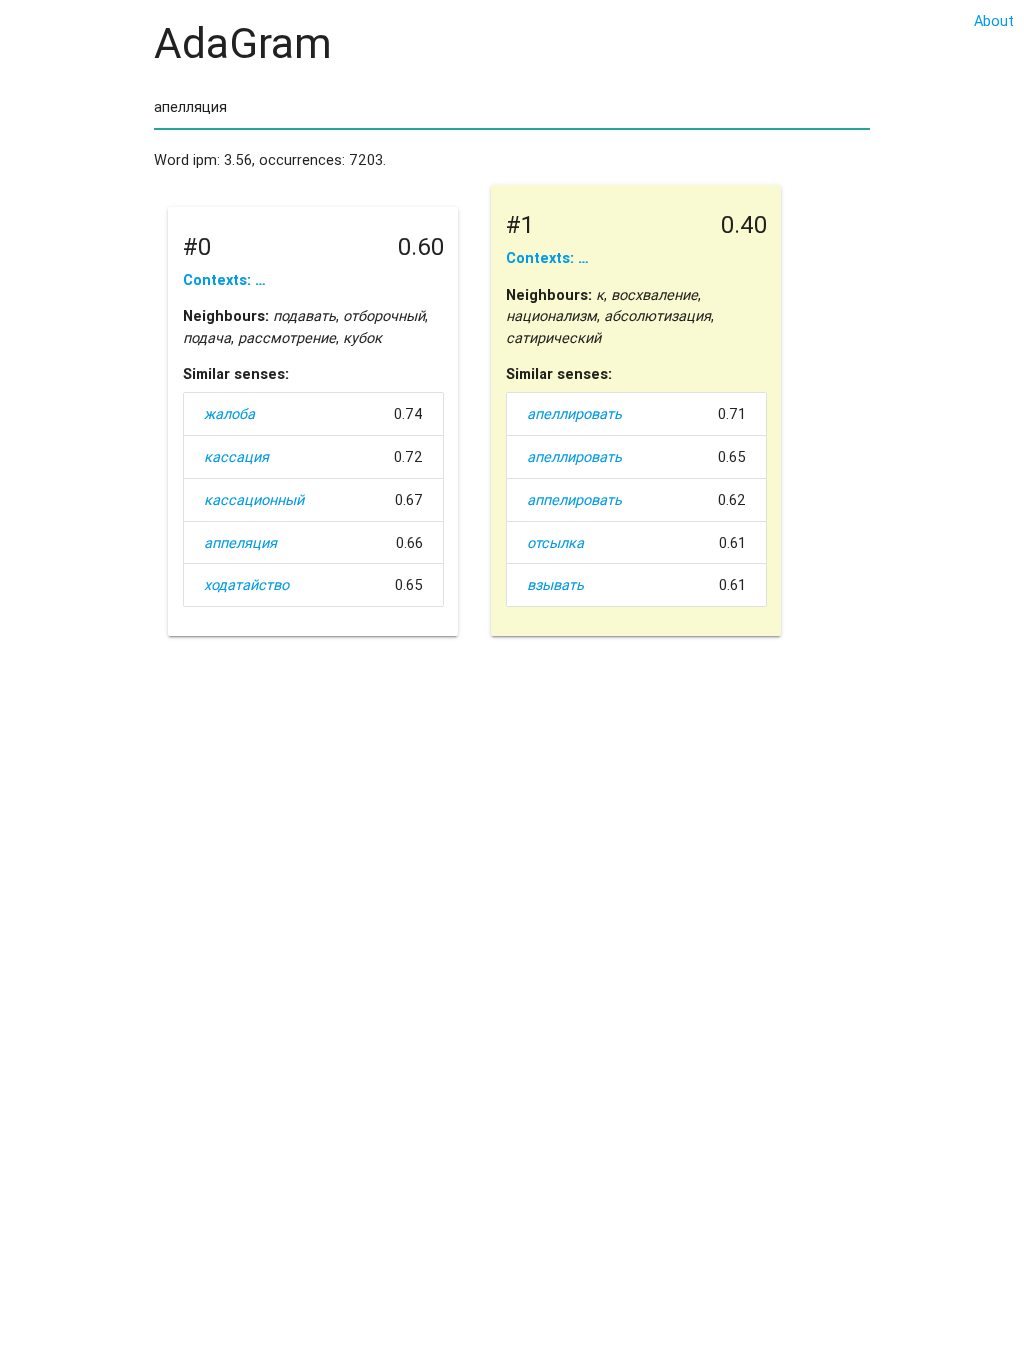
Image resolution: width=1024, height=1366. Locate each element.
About (994, 20)
